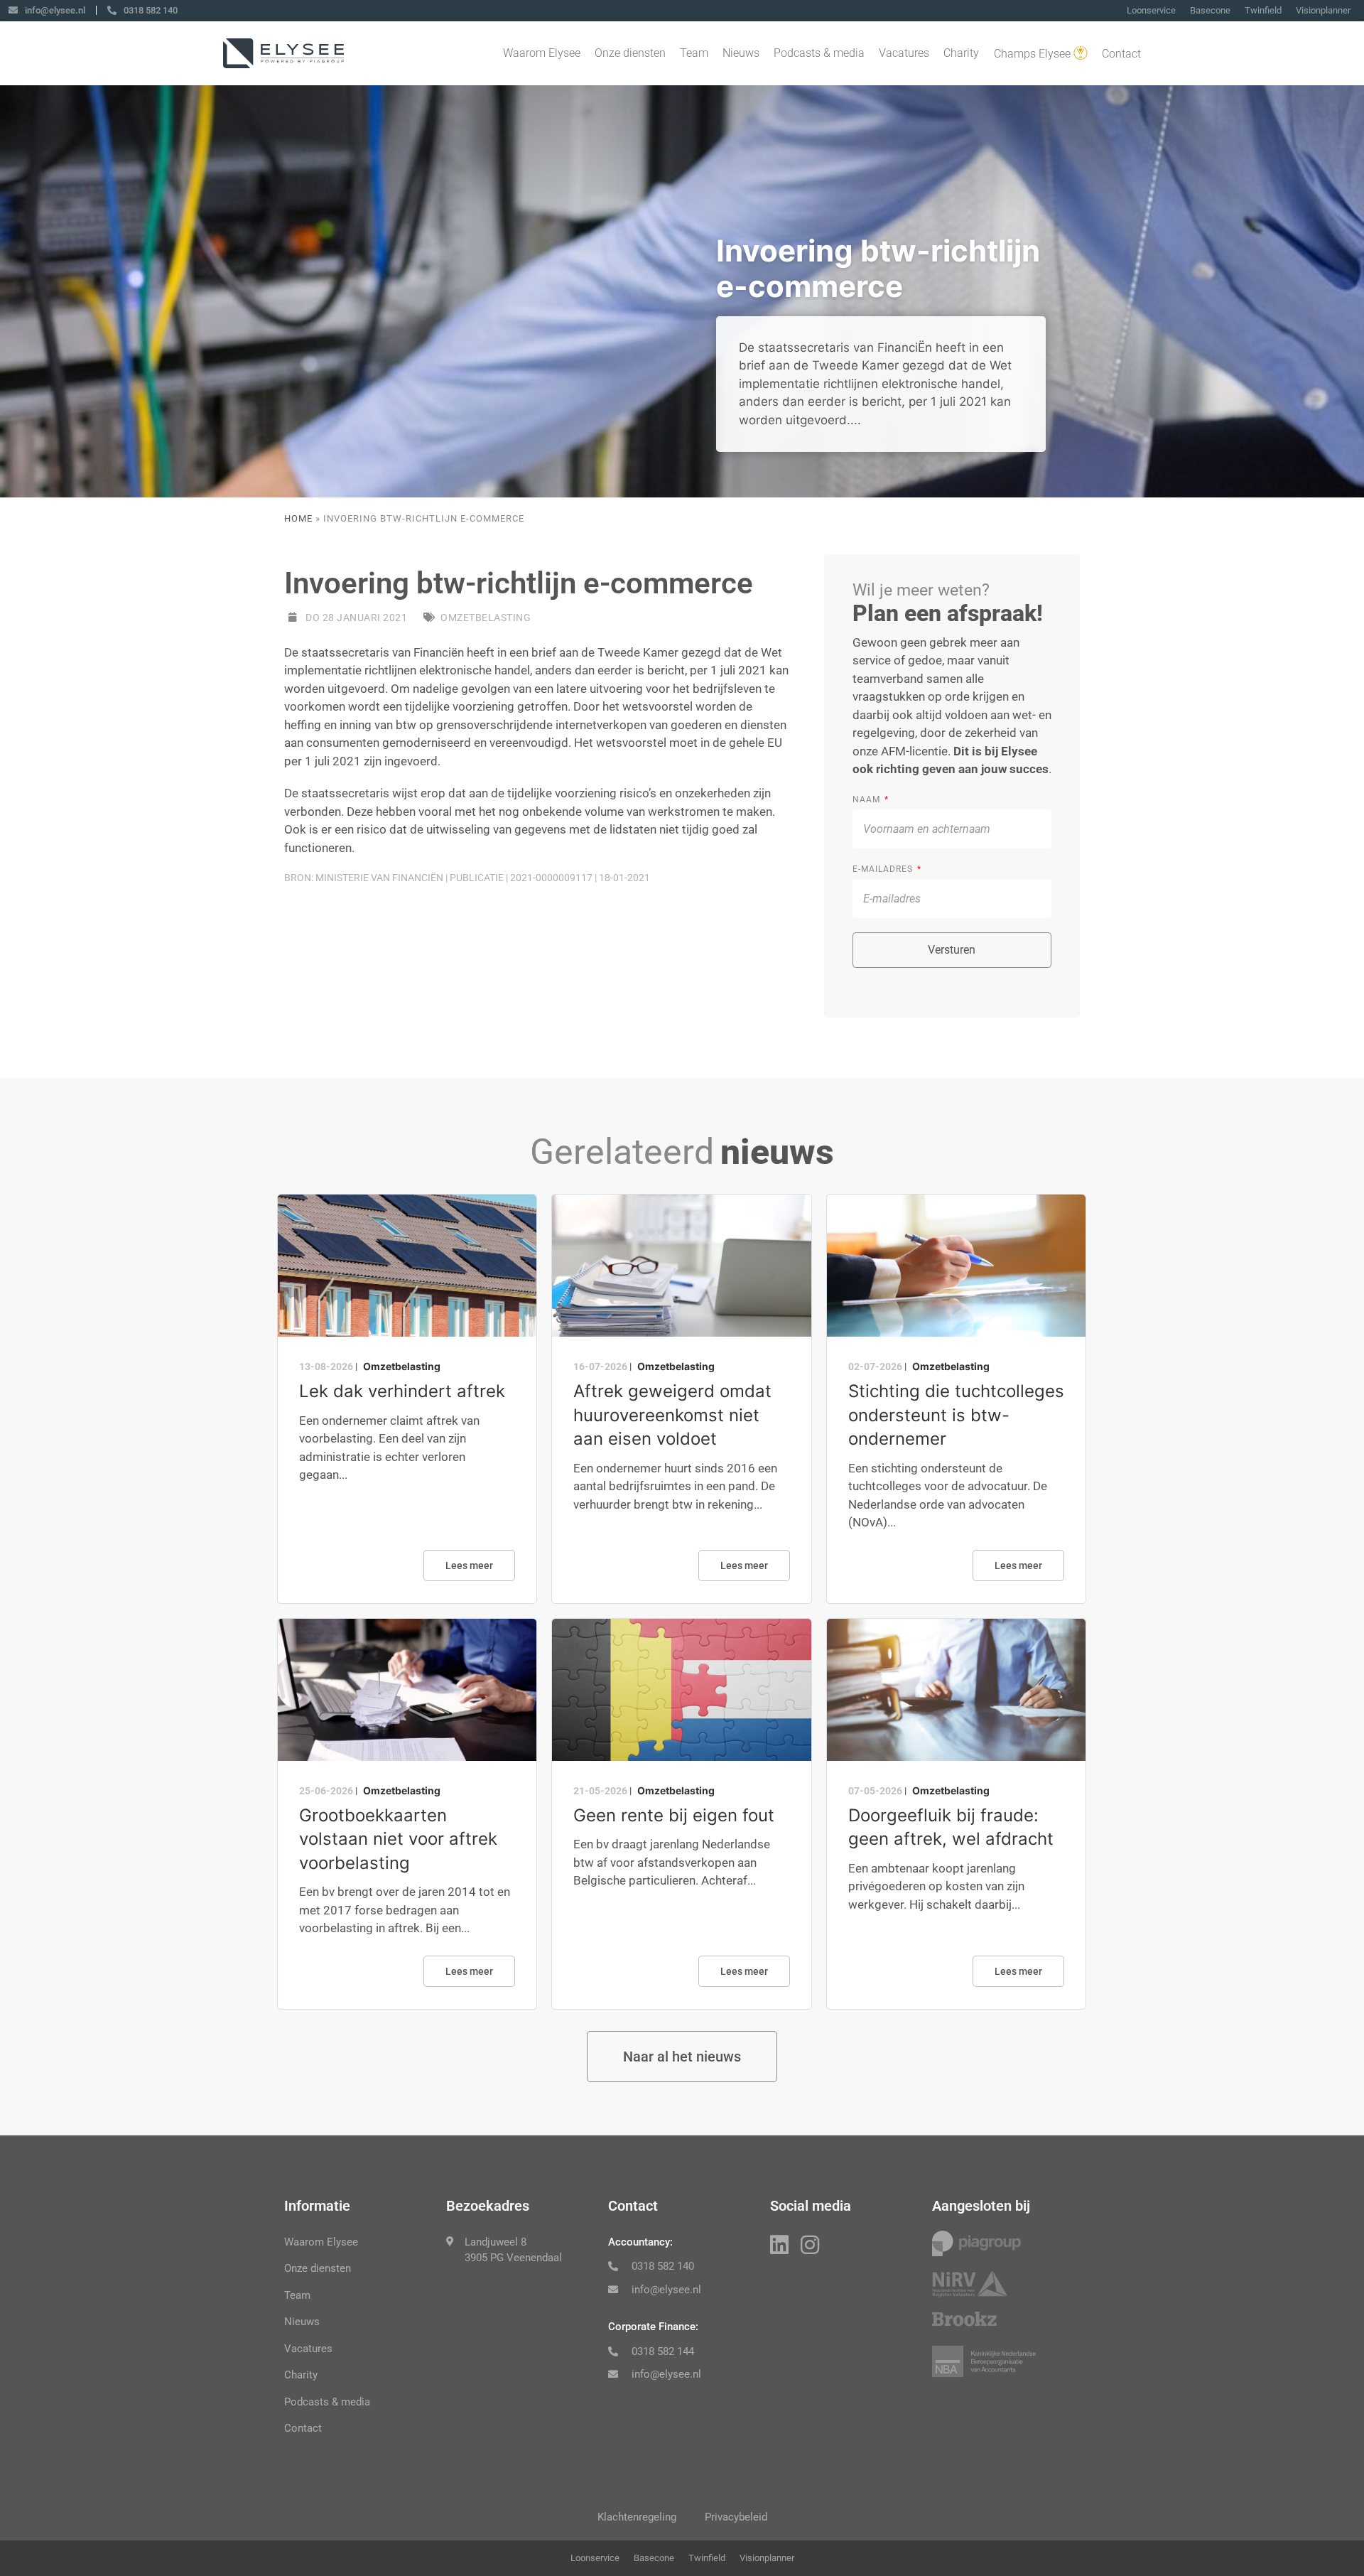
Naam (868, 799)
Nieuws (741, 53)
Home (298, 518)
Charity (961, 53)
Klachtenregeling (637, 2517)
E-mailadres (884, 869)
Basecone (1210, 10)
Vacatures (904, 53)
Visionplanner (1323, 10)
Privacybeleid (736, 2517)
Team (694, 53)
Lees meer (469, 1565)
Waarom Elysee (542, 53)
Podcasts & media (819, 53)
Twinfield (1263, 10)
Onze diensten (630, 53)
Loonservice (1151, 10)
